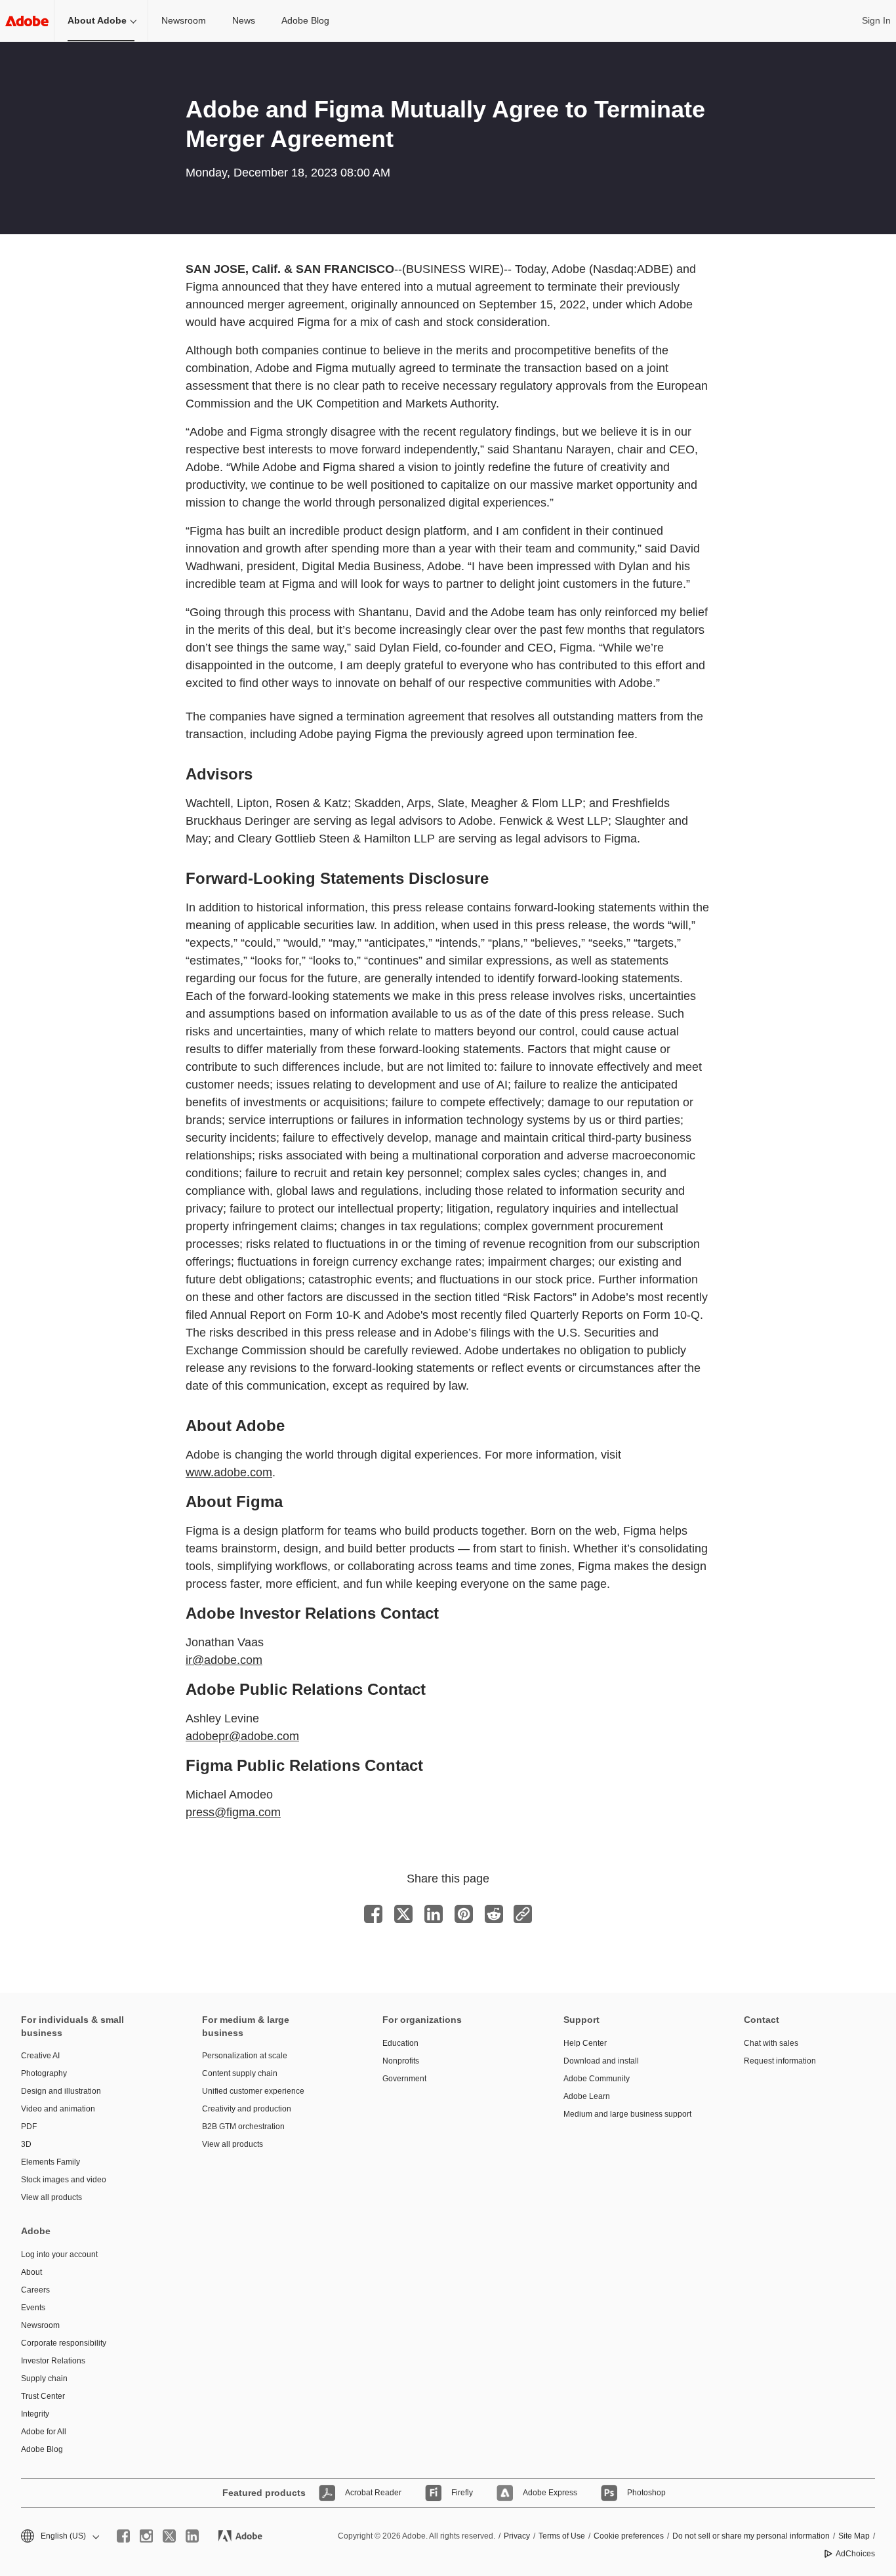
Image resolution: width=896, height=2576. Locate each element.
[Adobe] (27, 21)
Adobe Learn (587, 2096)
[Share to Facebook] (373, 1914)
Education (400, 2043)
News (244, 20)
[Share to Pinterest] (464, 1914)
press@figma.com (233, 1812)
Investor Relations (53, 2361)
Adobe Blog (305, 20)
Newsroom (184, 20)
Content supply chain (240, 2073)
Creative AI (40, 2056)
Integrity (35, 2414)
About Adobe (97, 20)
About (31, 2272)
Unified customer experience (253, 2091)
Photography (44, 2073)
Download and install (601, 2061)
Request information (780, 2061)
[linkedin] (192, 2536)
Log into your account (59, 2254)
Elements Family (51, 2162)
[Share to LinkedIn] (434, 1914)
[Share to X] (403, 1914)
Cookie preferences (629, 2536)
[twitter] (169, 2536)
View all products (51, 2197)
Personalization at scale (245, 2056)
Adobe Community (597, 2079)
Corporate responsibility (64, 2343)
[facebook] (123, 2536)
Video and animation (58, 2109)
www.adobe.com (229, 1472)
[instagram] (146, 2536)
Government (404, 2079)
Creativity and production (247, 2109)
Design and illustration (61, 2091)
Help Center (585, 2043)
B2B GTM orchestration (243, 2127)
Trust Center (43, 2396)
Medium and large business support (627, 2114)
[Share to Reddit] (494, 1914)
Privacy (517, 2536)
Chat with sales (771, 2043)
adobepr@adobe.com (242, 1736)
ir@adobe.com (224, 1660)
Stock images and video (64, 2180)
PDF (29, 2127)
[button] (59, 2536)
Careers (35, 2290)
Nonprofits (401, 2061)
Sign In (876, 20)
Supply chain (44, 2379)
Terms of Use (562, 2536)
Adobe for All (44, 2432)
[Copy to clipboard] (523, 1914)
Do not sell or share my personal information (751, 2536)
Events (33, 2308)
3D (26, 2144)
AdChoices (855, 2554)
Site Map (854, 2536)
